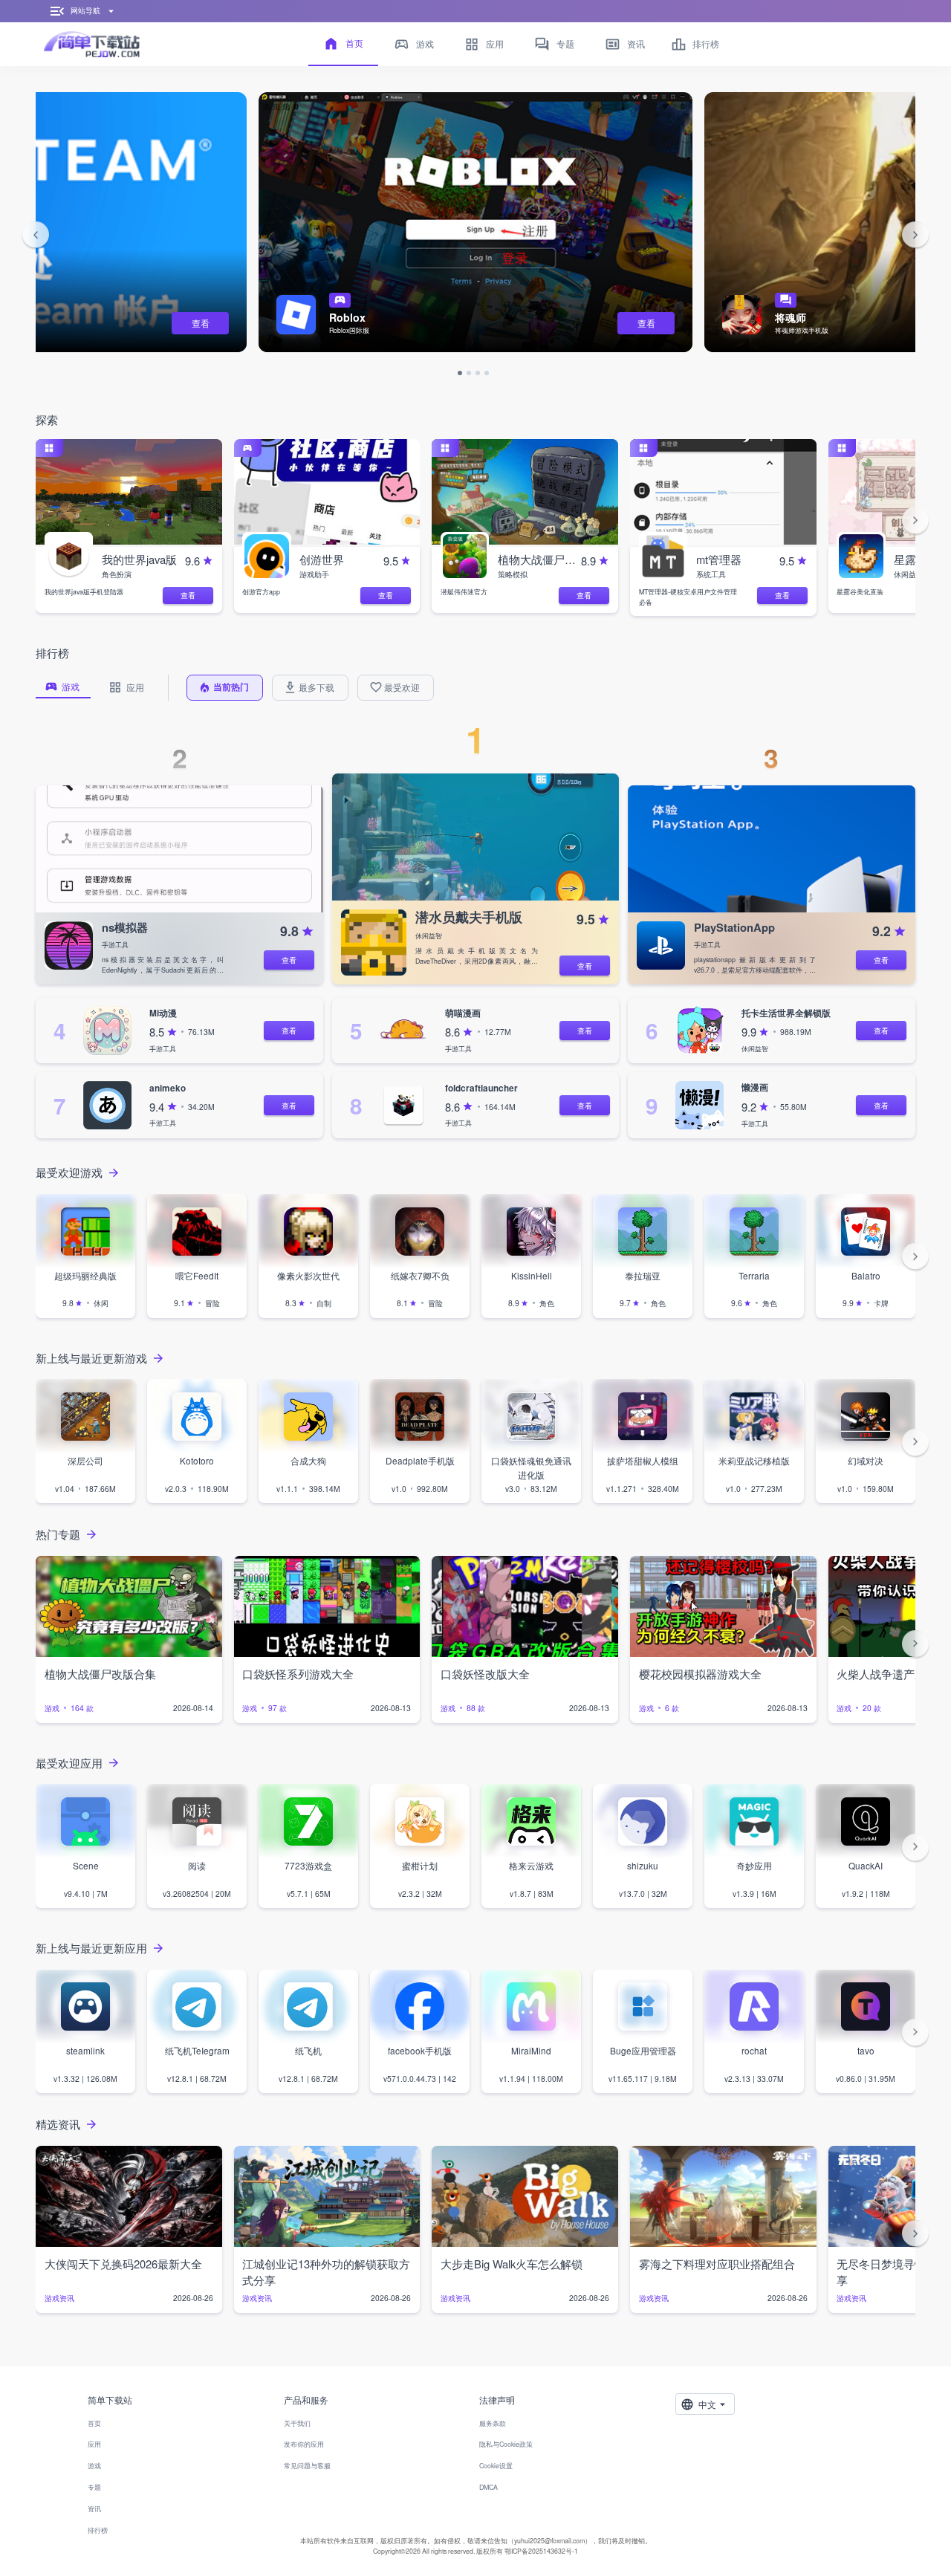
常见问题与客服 (307, 2466)
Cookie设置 (496, 2466)
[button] (36, 236)
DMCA (489, 2487)
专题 (94, 2487)
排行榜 (98, 2530)
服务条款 (493, 2423)
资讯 (94, 2509)
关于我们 (297, 2423)
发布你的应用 (304, 2444)
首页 (94, 2423)
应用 (94, 2444)
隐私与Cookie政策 (506, 2444)
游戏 (94, 2466)
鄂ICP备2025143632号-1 (541, 2551)
